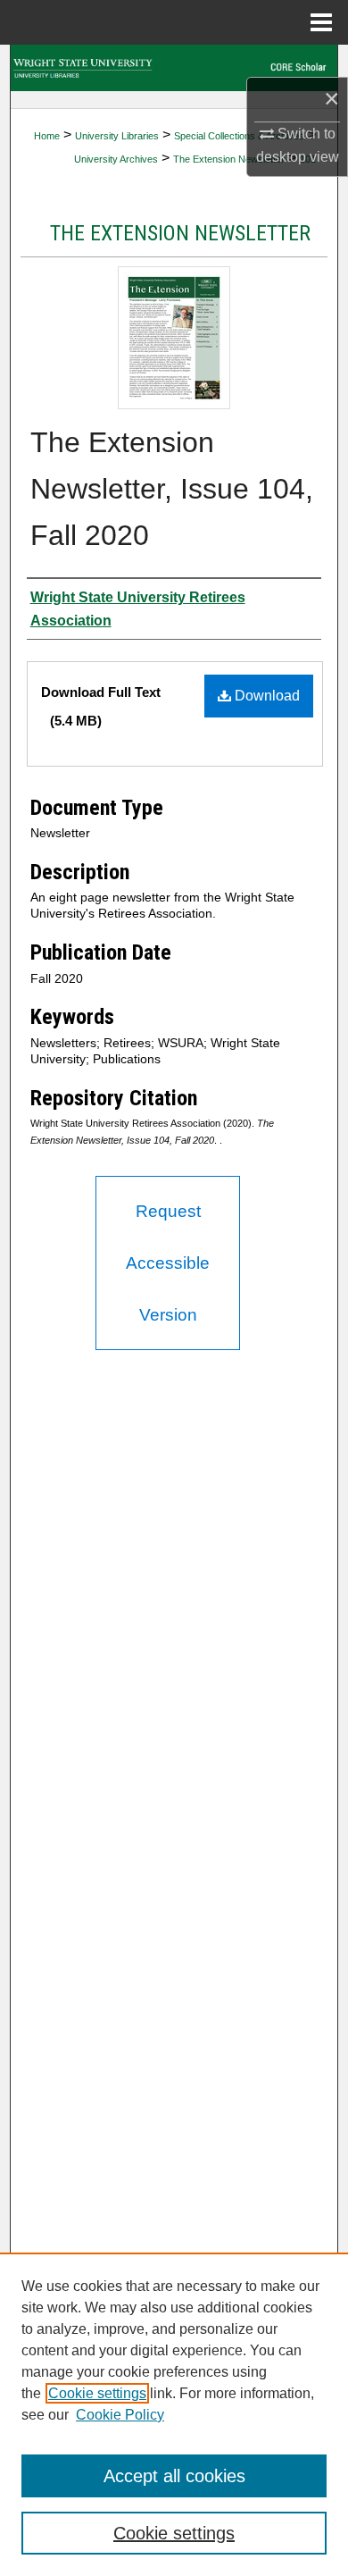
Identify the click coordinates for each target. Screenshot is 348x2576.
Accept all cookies (174, 2476)
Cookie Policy (120, 2415)
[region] (174, 2414)
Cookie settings (97, 2393)
